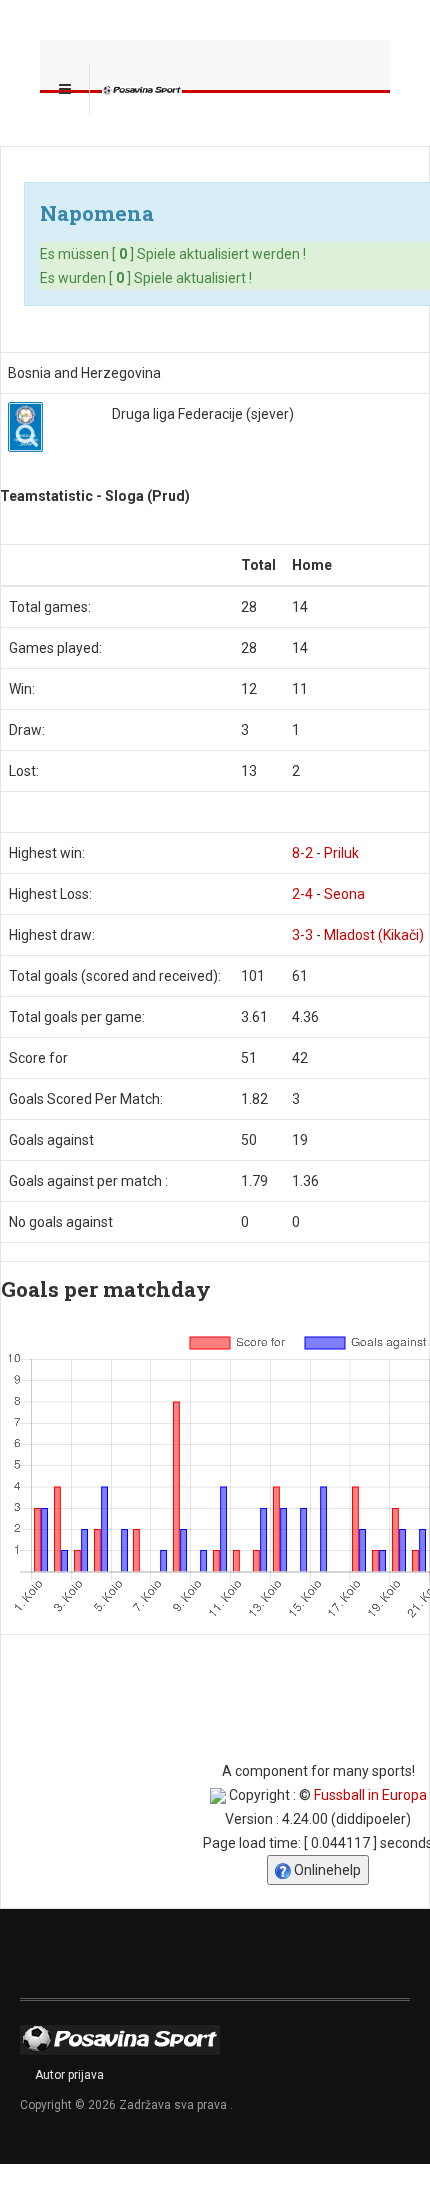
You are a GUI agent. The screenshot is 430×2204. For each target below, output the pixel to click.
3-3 (302, 935)
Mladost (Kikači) (374, 935)
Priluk (341, 853)
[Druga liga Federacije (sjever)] (25, 427)
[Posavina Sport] (142, 89)
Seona (344, 894)
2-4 (302, 894)
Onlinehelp (326, 1870)
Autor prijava (69, 2075)
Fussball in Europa (370, 1795)
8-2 (302, 853)
